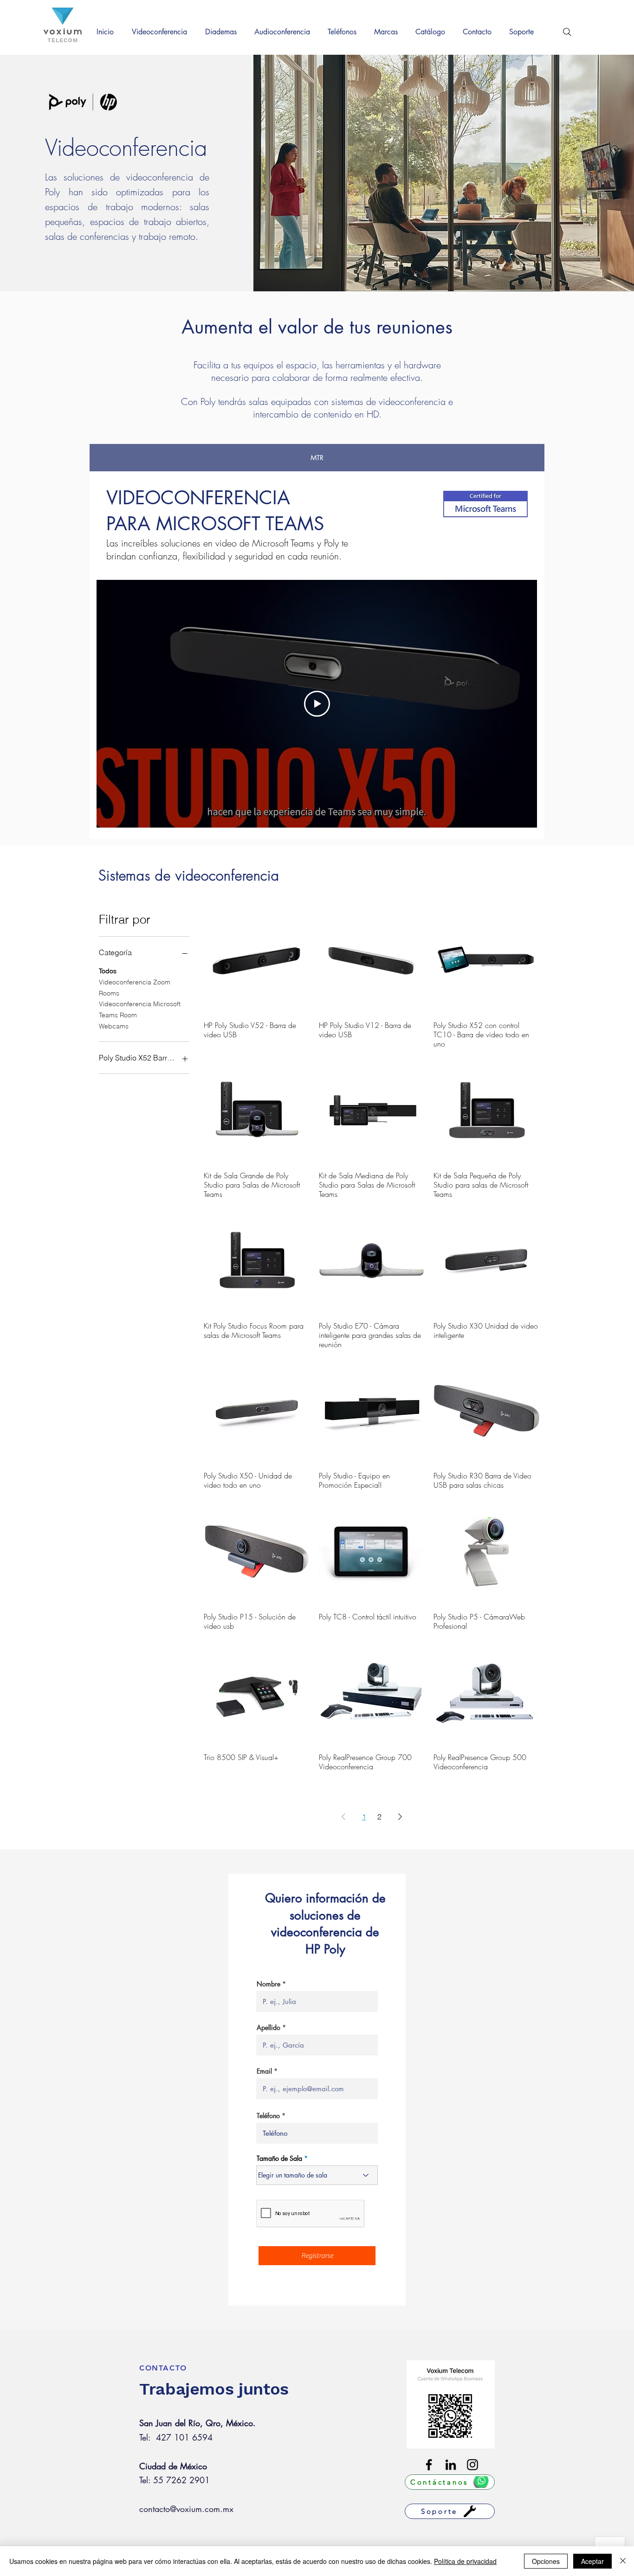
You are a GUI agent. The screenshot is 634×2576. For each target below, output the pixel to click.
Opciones (546, 2561)
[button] (162, 32)
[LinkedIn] (451, 2465)
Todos (108, 971)
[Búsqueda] (567, 32)
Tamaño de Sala (279, 2158)
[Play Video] (317, 704)
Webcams (114, 1026)
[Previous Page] (343, 1817)
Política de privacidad (465, 2561)
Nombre (268, 1984)
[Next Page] (400, 1817)
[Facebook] (429, 2465)
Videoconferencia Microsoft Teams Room (140, 1009)
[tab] (317, 458)
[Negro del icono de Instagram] (472, 2465)
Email (264, 2071)
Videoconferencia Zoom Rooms (135, 988)
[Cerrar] (623, 2561)
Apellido (268, 2028)
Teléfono (268, 2116)
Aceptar (592, 2561)
